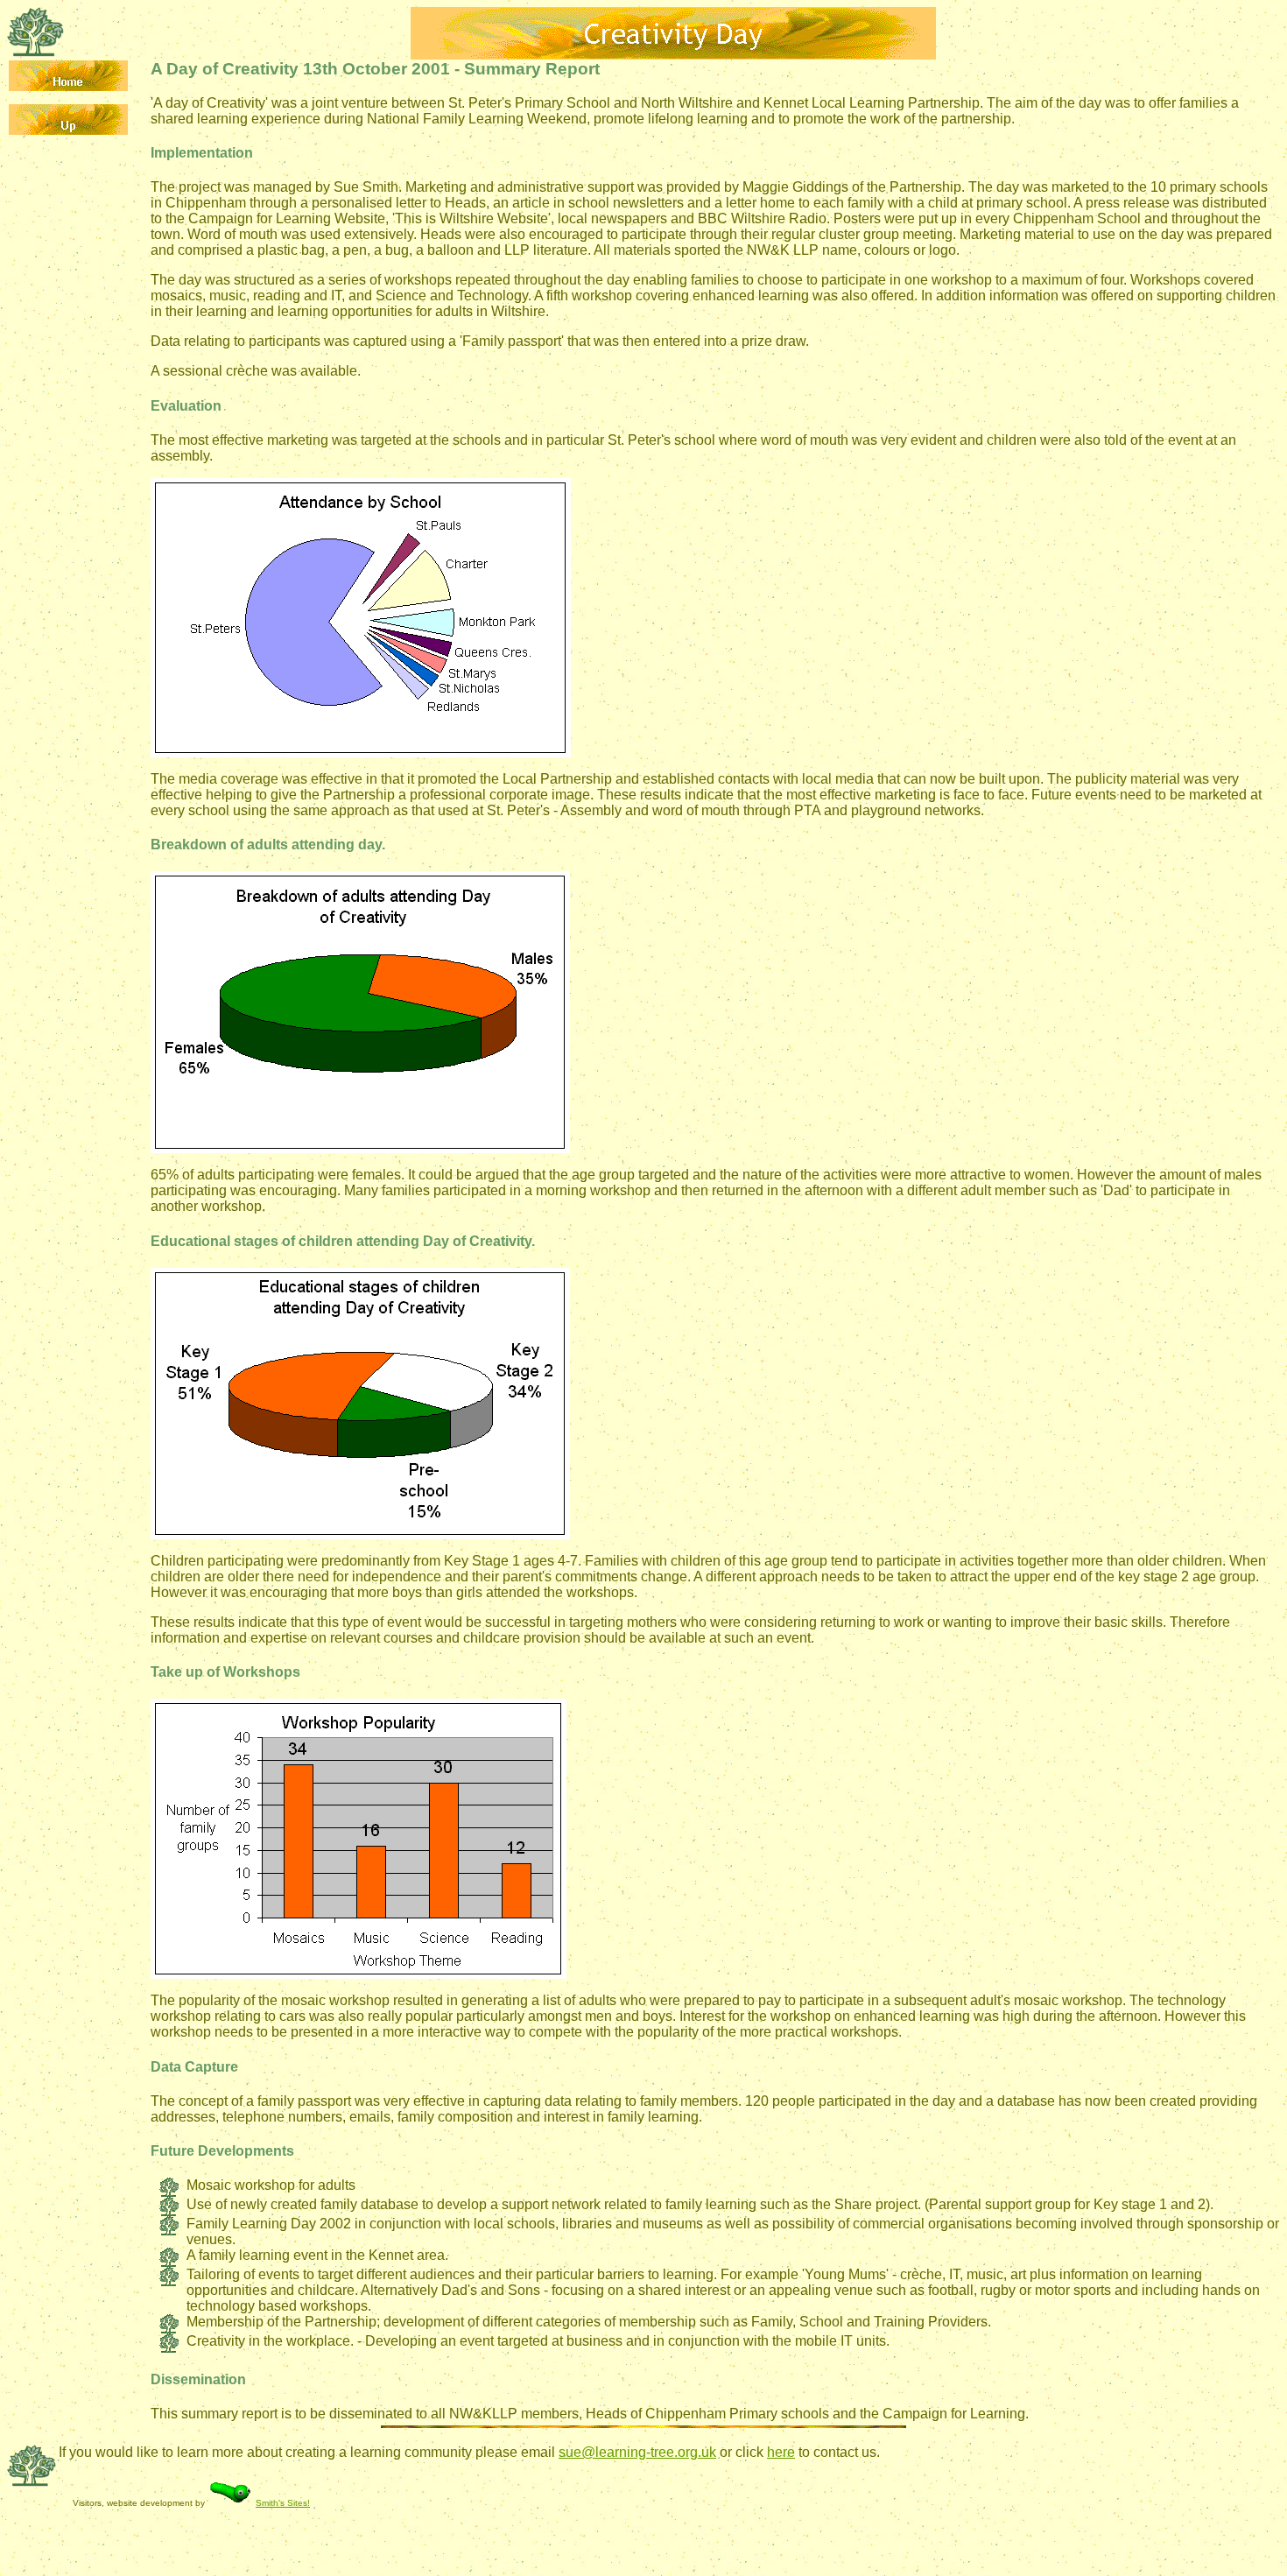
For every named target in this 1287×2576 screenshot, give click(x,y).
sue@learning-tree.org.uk (637, 2452)
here (781, 2452)
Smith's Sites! (283, 2503)
